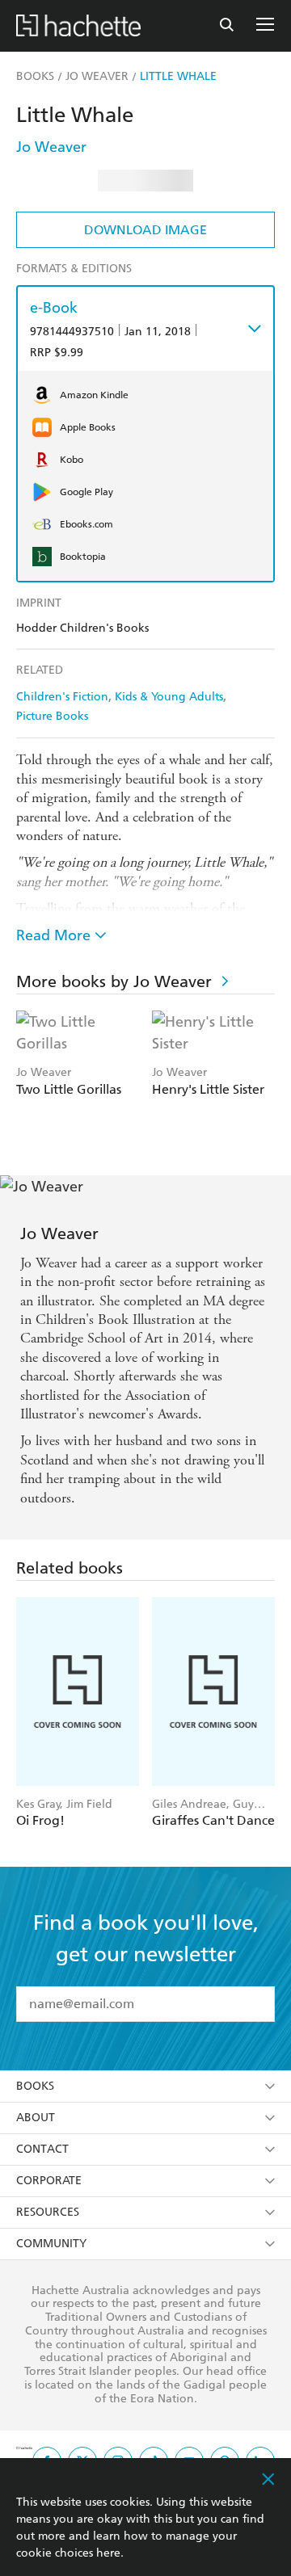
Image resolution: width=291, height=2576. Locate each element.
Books (35, 2086)
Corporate (49, 2181)
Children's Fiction (62, 697)
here (108, 2553)
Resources (48, 2212)
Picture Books (52, 716)
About (36, 2118)
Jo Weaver (51, 147)
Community (51, 2244)
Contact (42, 2149)
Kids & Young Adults (169, 697)
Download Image (145, 230)
